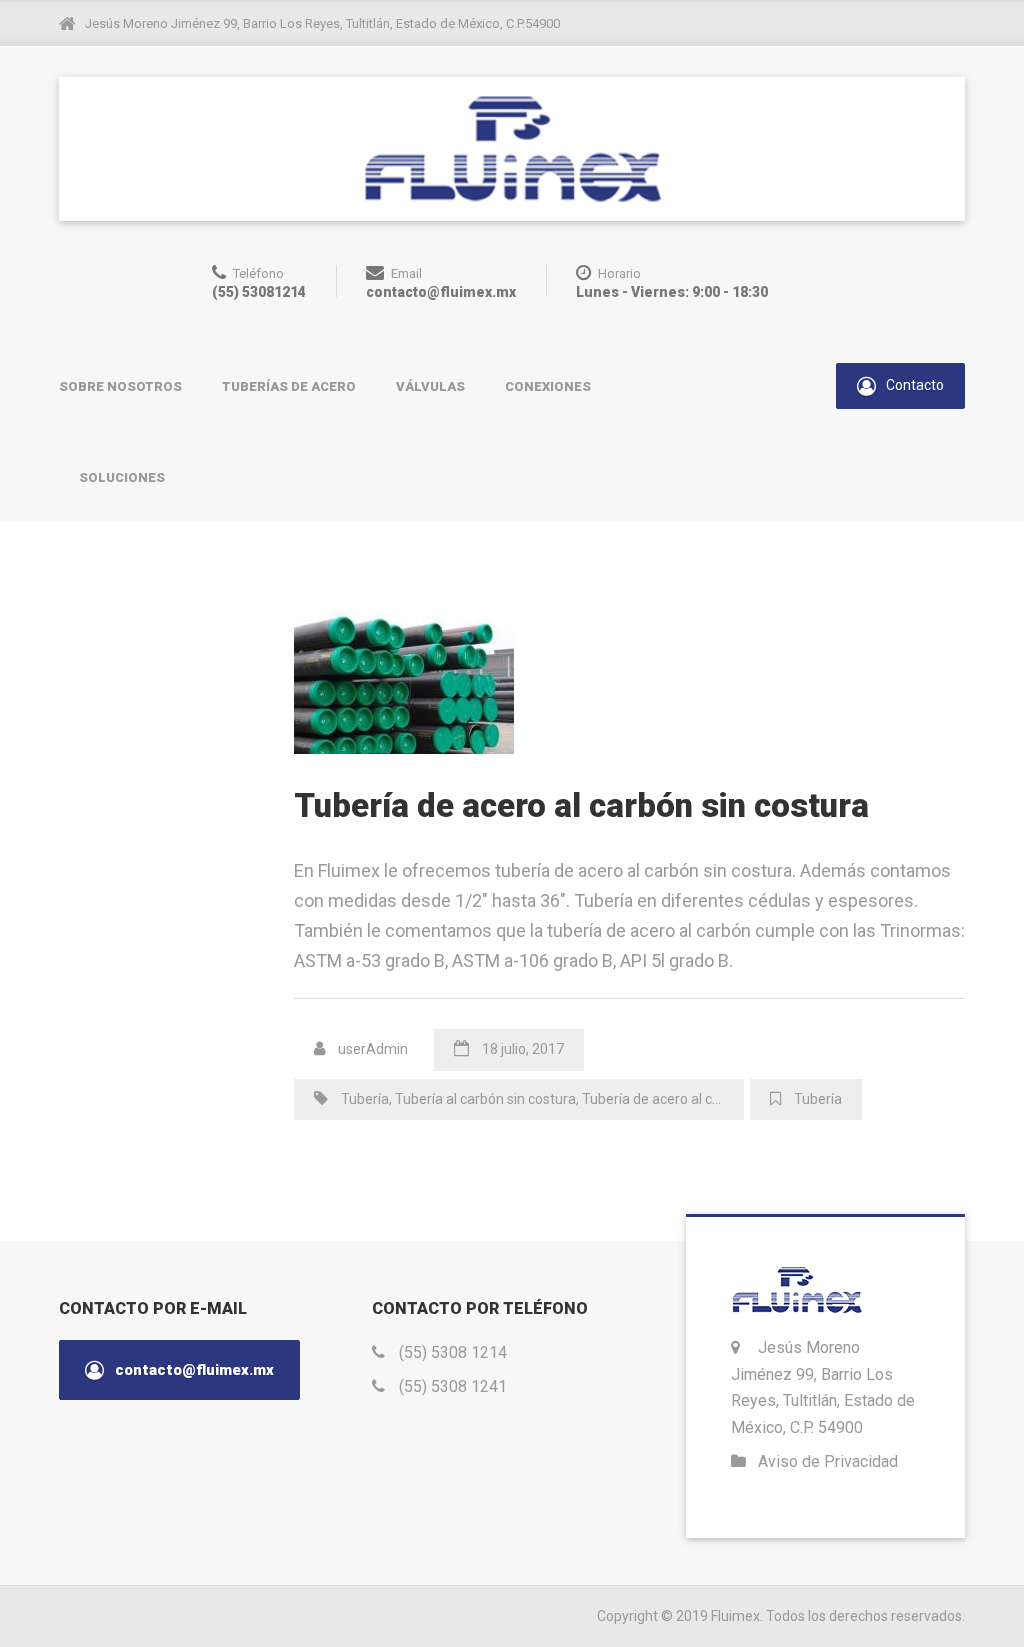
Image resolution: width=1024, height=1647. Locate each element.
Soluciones (122, 477)
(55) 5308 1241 (453, 1386)
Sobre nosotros (120, 386)
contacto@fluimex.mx (192, 1370)
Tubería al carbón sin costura (485, 1099)
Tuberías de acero (289, 386)
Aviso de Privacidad (828, 1461)
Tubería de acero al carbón (665, 1099)
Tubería (365, 1099)
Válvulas (430, 386)
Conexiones (548, 386)
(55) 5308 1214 (453, 1352)
